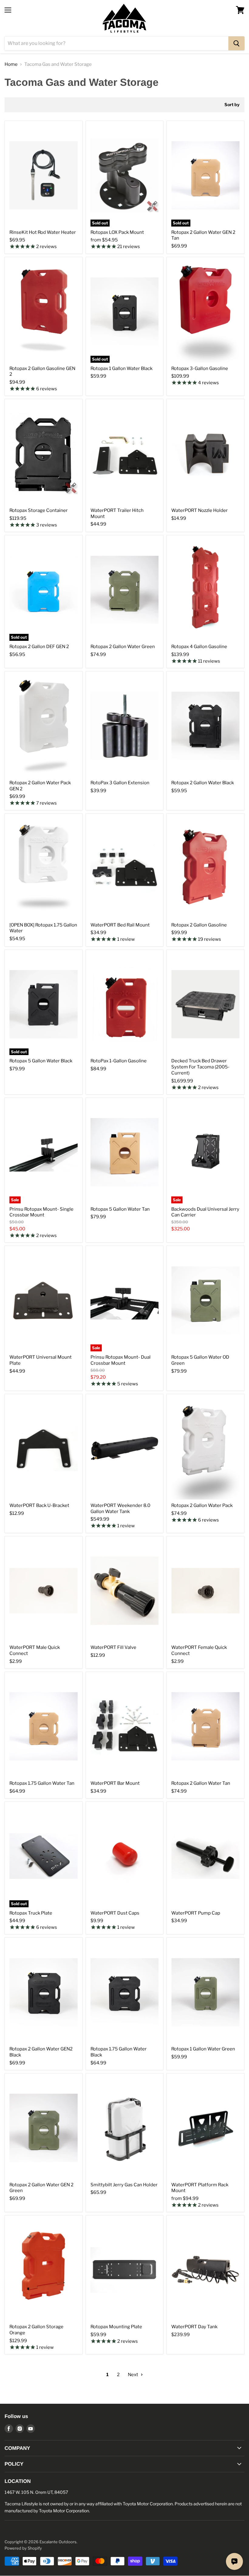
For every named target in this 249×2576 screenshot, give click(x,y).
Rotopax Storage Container (39, 510)
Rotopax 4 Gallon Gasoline (199, 647)
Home (11, 64)
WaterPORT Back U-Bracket (39, 1505)
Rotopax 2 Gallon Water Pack (202, 1505)
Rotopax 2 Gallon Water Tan (201, 1783)
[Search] (236, 43)
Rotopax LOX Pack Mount (117, 232)
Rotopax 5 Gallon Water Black (41, 1061)
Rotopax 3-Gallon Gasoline (200, 368)
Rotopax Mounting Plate (116, 2327)
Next (133, 2375)
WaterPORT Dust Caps (115, 1913)
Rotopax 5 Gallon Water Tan (120, 1209)
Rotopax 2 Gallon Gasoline (199, 925)
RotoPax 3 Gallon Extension (120, 783)
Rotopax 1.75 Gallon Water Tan (42, 1783)
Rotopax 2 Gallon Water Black (203, 783)
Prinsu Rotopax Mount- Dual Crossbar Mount (121, 1360)
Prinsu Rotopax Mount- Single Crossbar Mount (41, 1212)
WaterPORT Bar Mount (115, 1783)
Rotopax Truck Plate (31, 1913)
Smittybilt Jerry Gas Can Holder (124, 2185)
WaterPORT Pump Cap (196, 1913)
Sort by (232, 105)
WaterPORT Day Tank (194, 2327)
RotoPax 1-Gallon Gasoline (119, 1061)
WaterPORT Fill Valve (113, 1647)
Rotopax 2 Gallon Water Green (123, 647)
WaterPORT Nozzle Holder (200, 510)
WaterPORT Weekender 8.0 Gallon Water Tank (120, 1508)
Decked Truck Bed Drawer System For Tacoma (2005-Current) (200, 1067)
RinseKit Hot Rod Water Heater (43, 232)
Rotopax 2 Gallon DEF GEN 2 (39, 647)
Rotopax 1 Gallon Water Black (121, 368)
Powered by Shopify (23, 2548)
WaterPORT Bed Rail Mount (120, 925)
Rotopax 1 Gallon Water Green (203, 2049)
